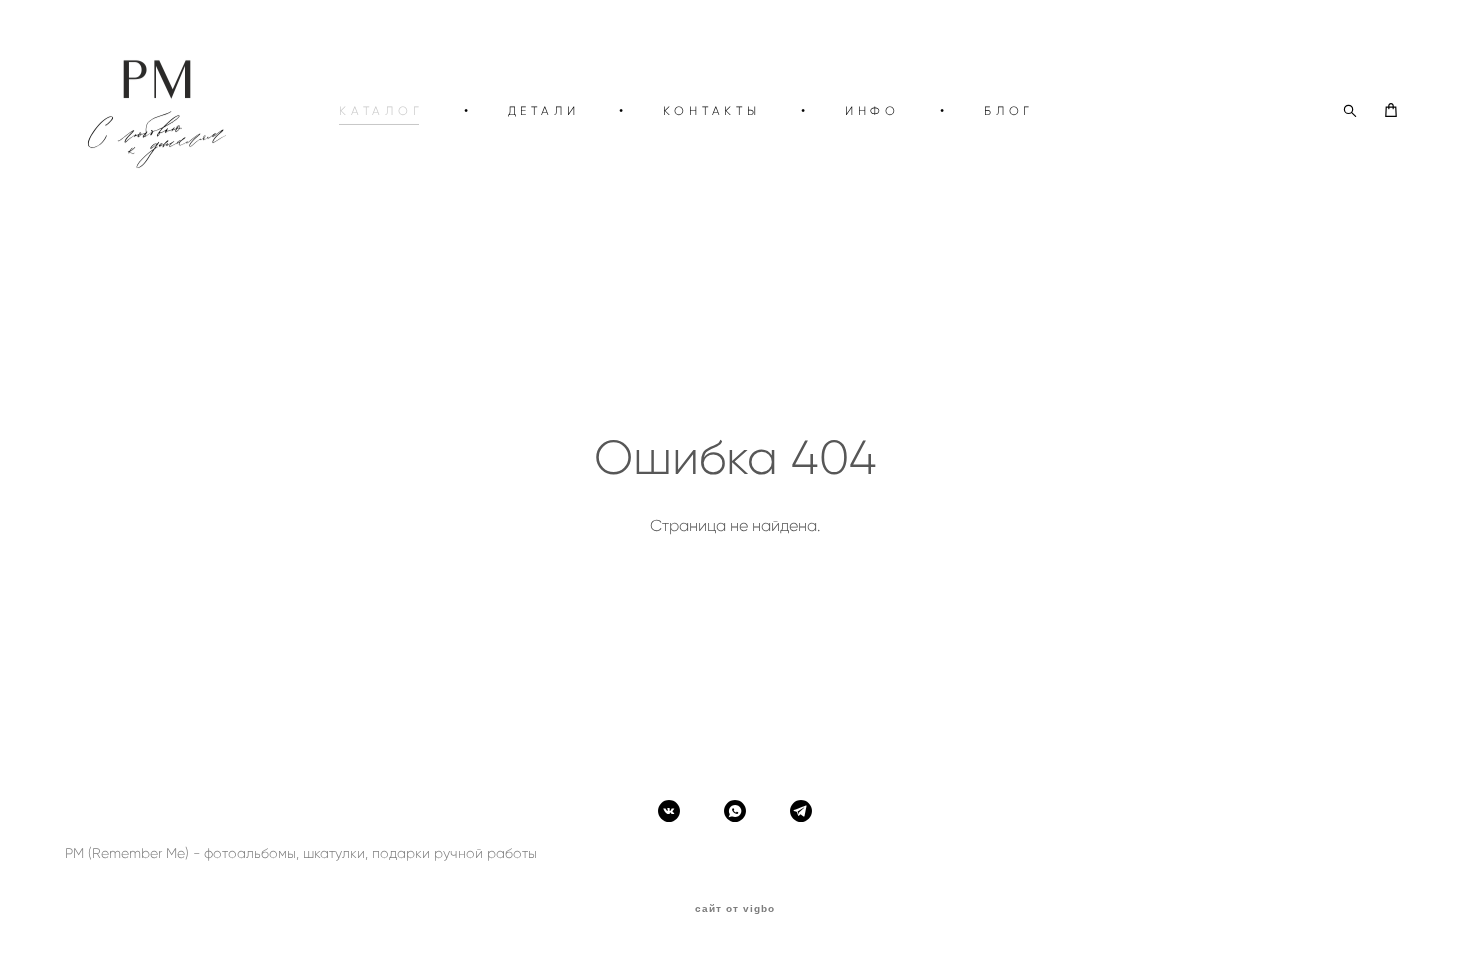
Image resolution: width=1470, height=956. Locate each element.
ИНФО (872, 110)
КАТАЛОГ (381, 110)
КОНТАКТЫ (711, 110)
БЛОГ (1009, 110)
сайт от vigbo (735, 909)
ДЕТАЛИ (544, 110)
